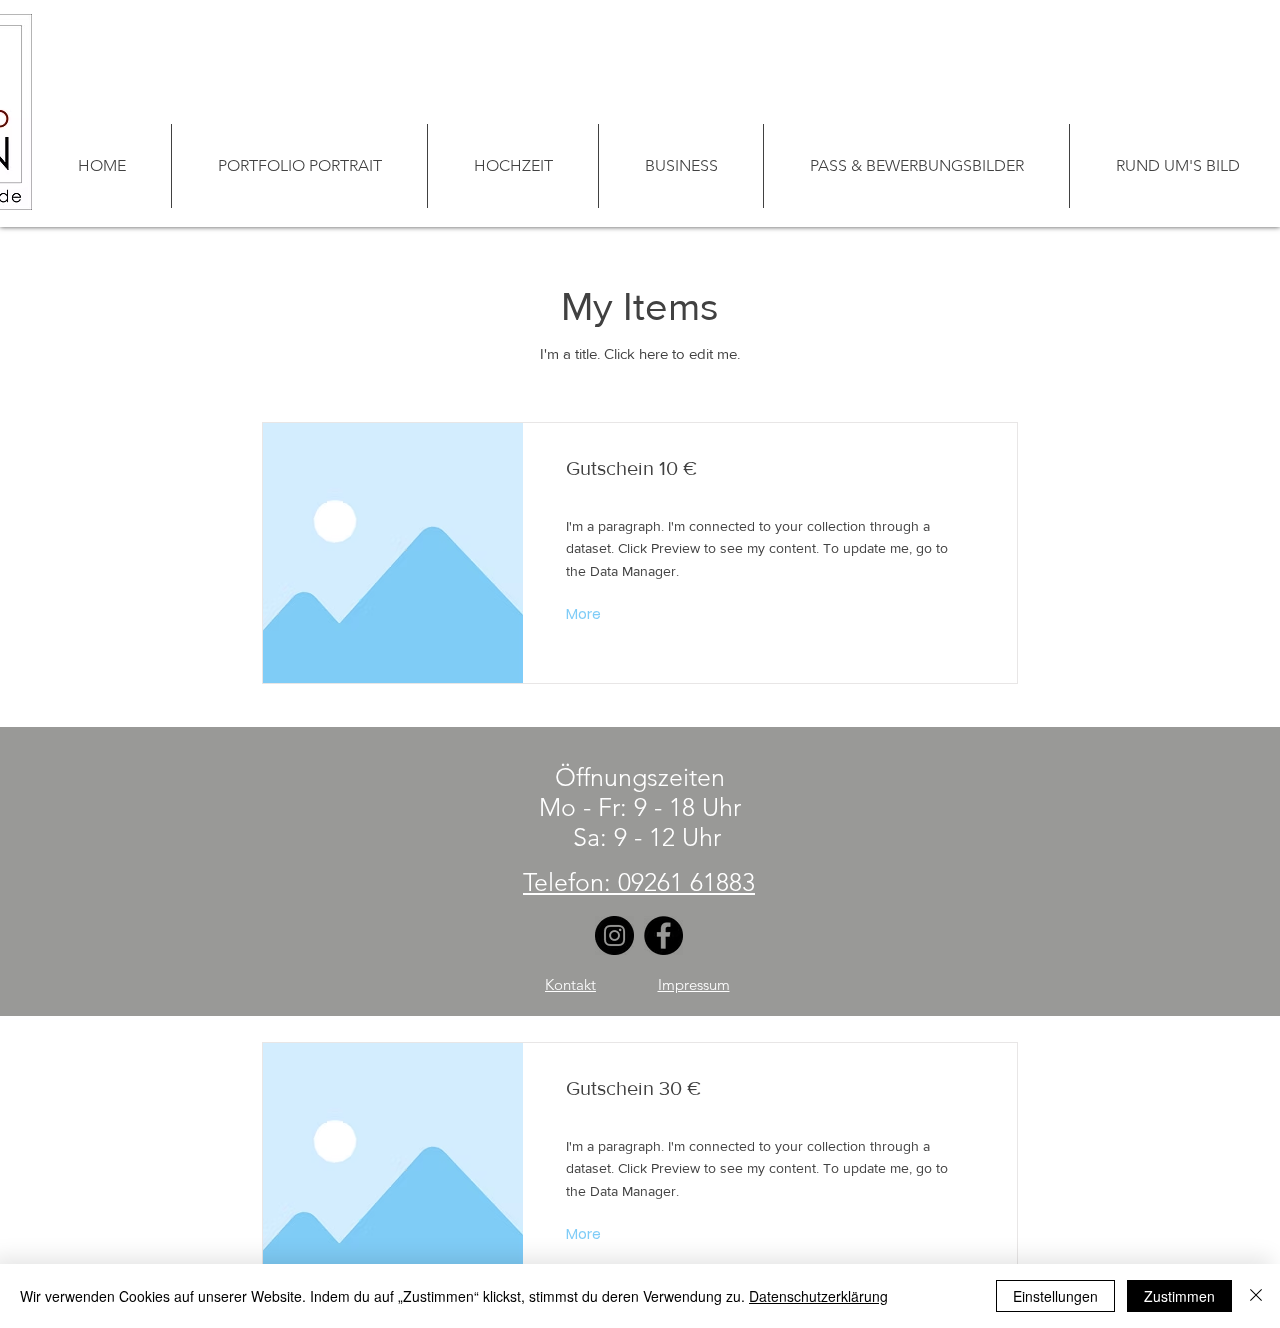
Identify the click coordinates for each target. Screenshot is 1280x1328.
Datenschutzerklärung (818, 1296)
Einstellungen (1055, 1296)
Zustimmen (1179, 1296)
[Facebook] (663, 935)
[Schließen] (1256, 1296)
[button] (585, 615)
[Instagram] (614, 935)
